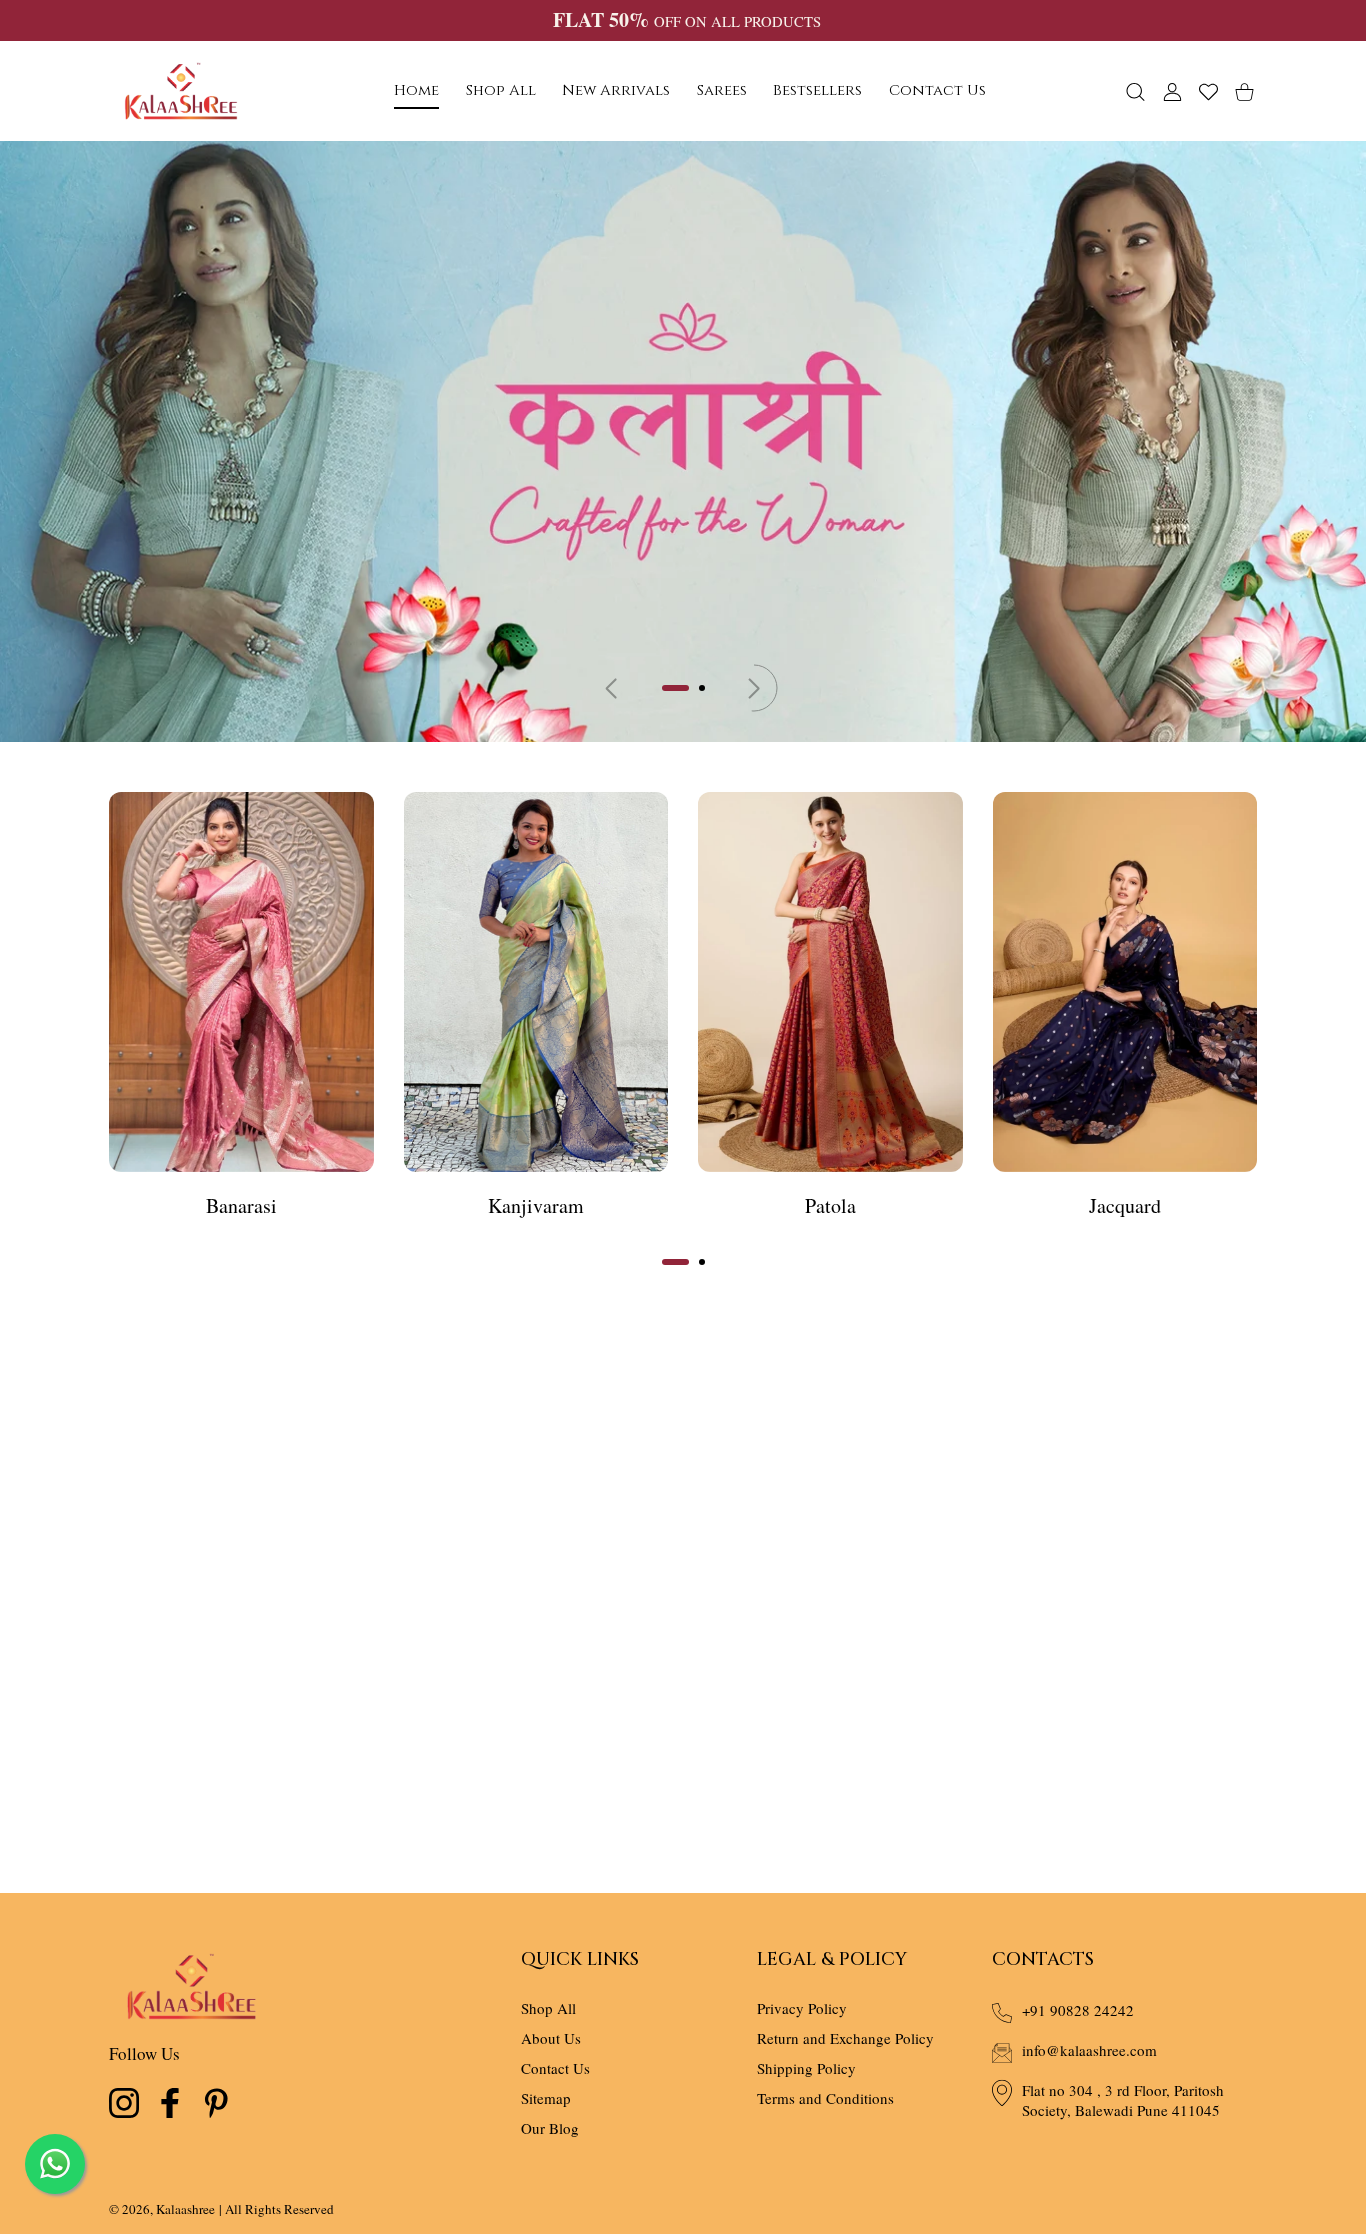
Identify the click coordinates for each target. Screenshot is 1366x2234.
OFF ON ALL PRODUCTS (686, 21)
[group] (683, 441)
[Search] (1135, 91)
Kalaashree (185, 2209)
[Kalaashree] (181, 91)
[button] (675, 688)
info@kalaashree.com (1089, 2050)
